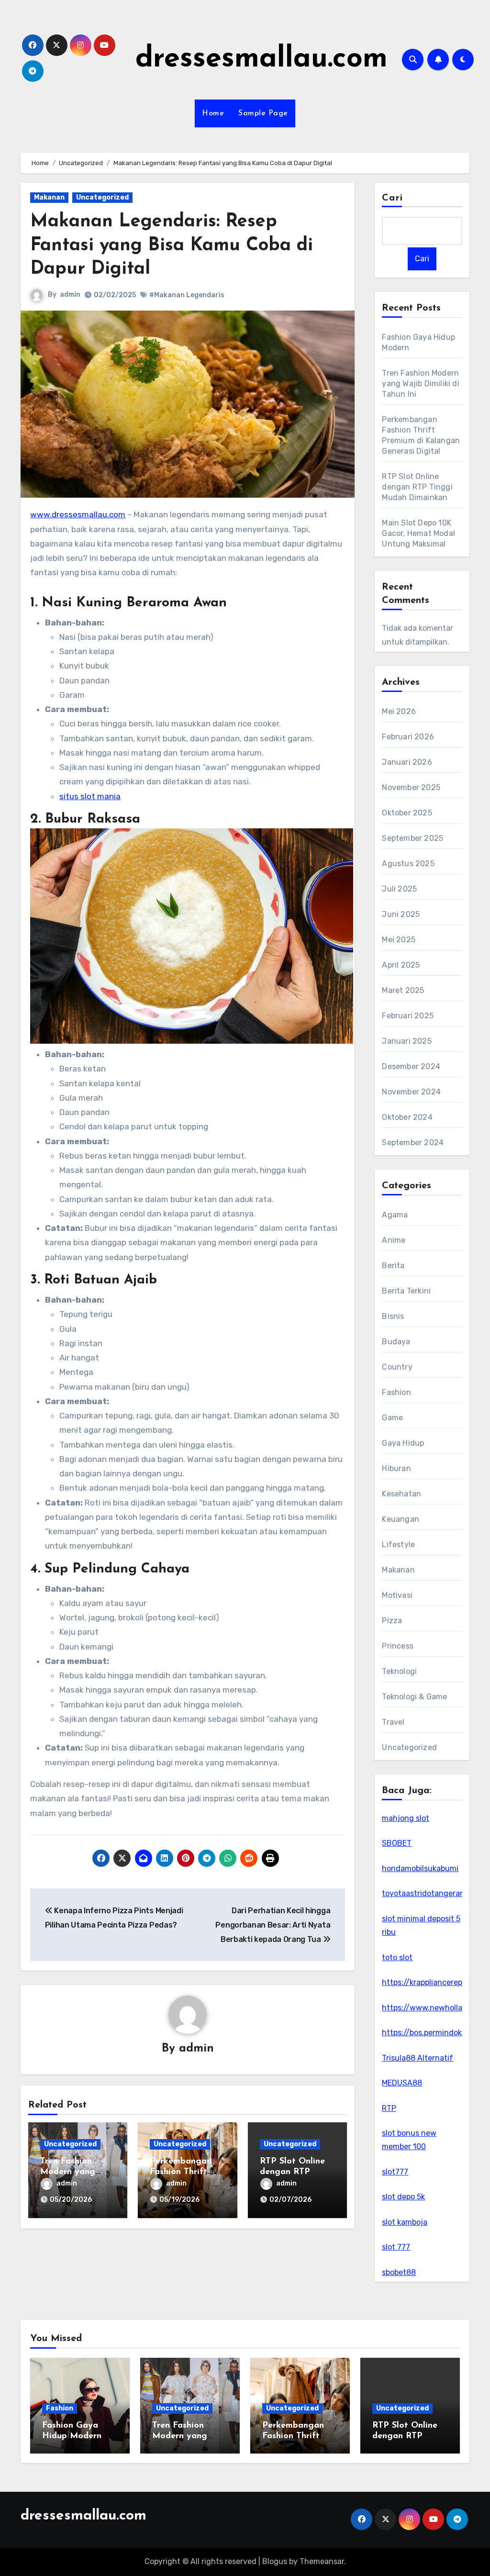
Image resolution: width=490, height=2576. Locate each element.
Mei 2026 (399, 711)
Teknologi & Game (414, 1697)
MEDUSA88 (402, 2083)
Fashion (396, 1392)
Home (213, 113)
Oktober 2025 (407, 813)
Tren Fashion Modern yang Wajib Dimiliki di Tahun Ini (420, 384)
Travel (393, 1722)
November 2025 (411, 787)
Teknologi (399, 1671)
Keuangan (401, 1519)
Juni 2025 (401, 914)
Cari (392, 198)
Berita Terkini (406, 1291)
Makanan (49, 197)
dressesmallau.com (262, 59)
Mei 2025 (399, 940)
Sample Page (263, 113)
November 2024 (411, 1092)
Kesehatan (401, 1494)
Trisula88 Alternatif (418, 2058)
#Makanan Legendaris (187, 295)
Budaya (396, 1342)
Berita (393, 1266)
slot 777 (396, 2247)
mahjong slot (406, 1818)
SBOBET (397, 1843)
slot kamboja (405, 2222)
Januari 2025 (406, 1041)
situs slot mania (90, 796)
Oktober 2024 (407, 1117)
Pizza (392, 1621)
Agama (395, 1215)
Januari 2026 (407, 762)
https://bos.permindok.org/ (431, 2033)
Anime (394, 1240)
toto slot (397, 1957)
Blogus (275, 2561)
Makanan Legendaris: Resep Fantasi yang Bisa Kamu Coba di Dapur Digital (172, 245)
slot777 (395, 2172)
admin (70, 295)
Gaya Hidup (403, 1443)
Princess (398, 1646)
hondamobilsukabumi (420, 1868)
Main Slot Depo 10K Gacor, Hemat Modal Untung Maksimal (418, 533)
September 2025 (412, 838)
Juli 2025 (399, 889)
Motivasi (397, 1595)
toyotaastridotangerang (426, 1893)
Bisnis (393, 1316)
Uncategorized (102, 197)
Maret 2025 (403, 990)
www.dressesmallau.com (78, 514)
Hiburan (396, 1468)
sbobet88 (399, 2272)
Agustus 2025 (408, 864)
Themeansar (322, 2561)
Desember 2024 (411, 1066)
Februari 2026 (408, 737)
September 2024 (413, 1143)
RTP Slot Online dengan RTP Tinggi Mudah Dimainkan (417, 487)
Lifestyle (398, 1544)
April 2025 (401, 965)
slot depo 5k (403, 2197)
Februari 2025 (408, 1016)
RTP (389, 2108)
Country (397, 1367)
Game (392, 1418)
